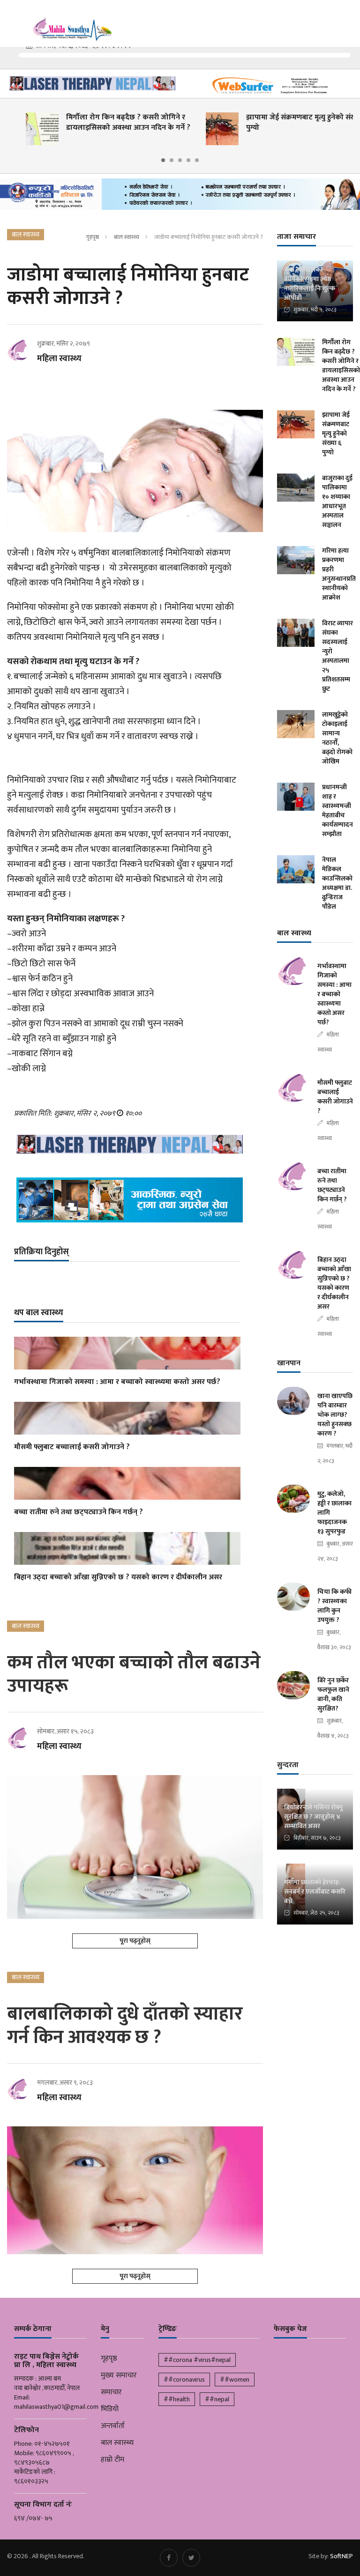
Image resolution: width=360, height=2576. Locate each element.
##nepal (217, 2399)
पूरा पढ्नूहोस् (135, 1941)
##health (177, 2399)
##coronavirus (184, 2380)
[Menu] (14, 19)
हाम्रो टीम (112, 2460)
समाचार (111, 2392)
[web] (270, 86)
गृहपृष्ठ (92, 237)
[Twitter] (191, 2558)
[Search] (348, 18)
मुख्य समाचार (119, 2376)
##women (235, 2380)
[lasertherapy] (90, 83)
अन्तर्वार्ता (113, 2426)
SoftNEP (341, 2556)
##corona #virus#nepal (197, 2360)
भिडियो (110, 2409)
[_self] (180, 197)
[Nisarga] (127, 1200)
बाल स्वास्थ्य (127, 237)
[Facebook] (169, 2558)
